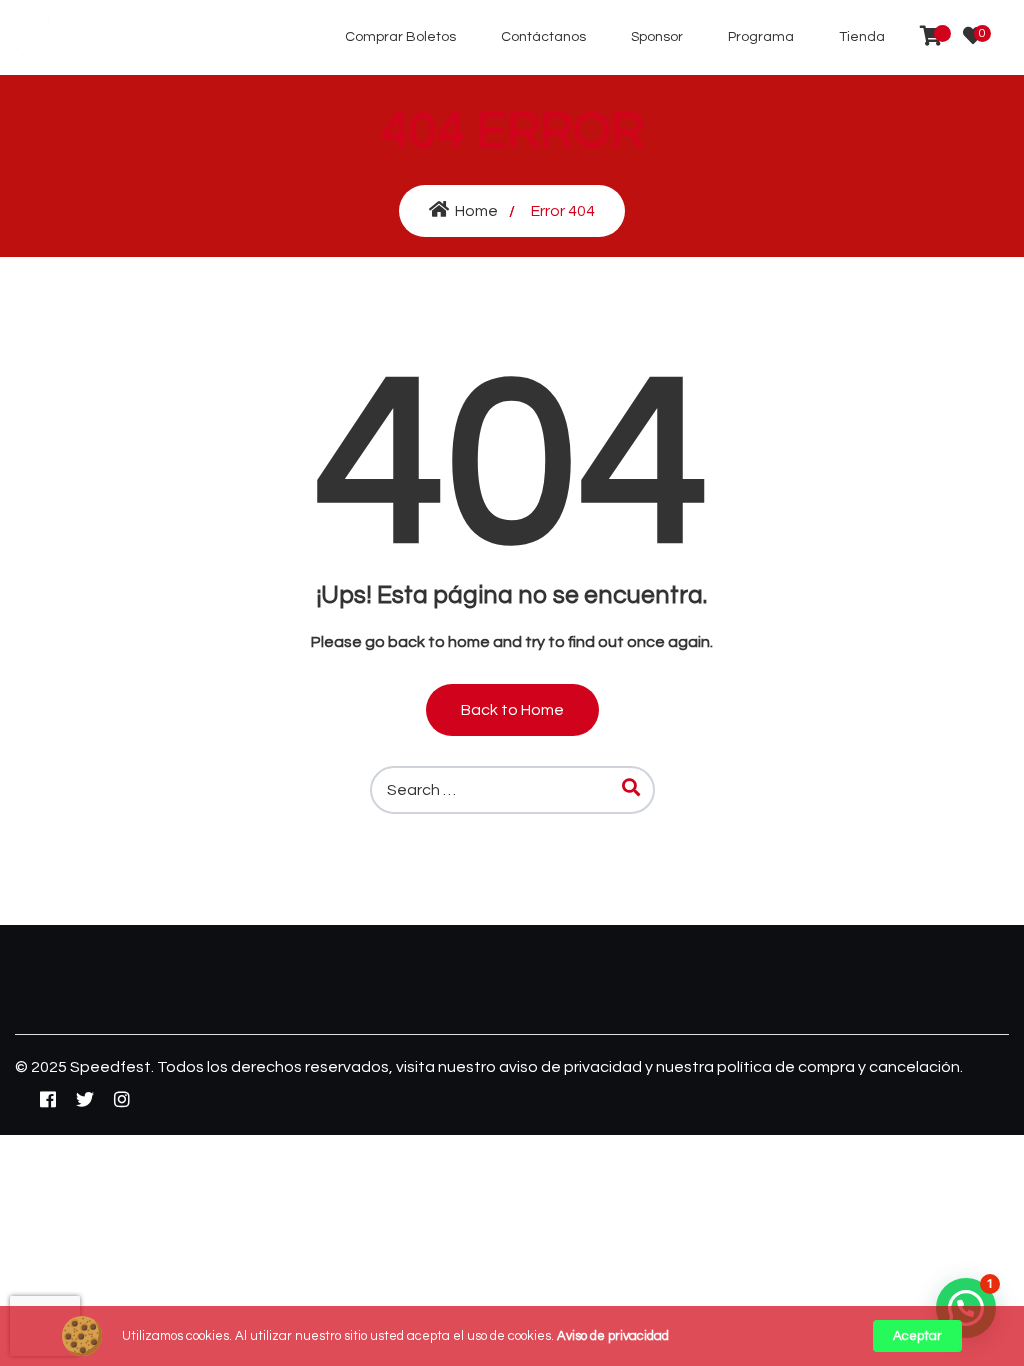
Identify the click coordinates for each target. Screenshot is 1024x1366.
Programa (761, 37)
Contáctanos (543, 37)
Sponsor (657, 37)
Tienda (862, 37)
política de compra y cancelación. (840, 1067)
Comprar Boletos (400, 37)
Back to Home (512, 710)
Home (476, 211)
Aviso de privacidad (613, 1336)
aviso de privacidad (572, 1067)
